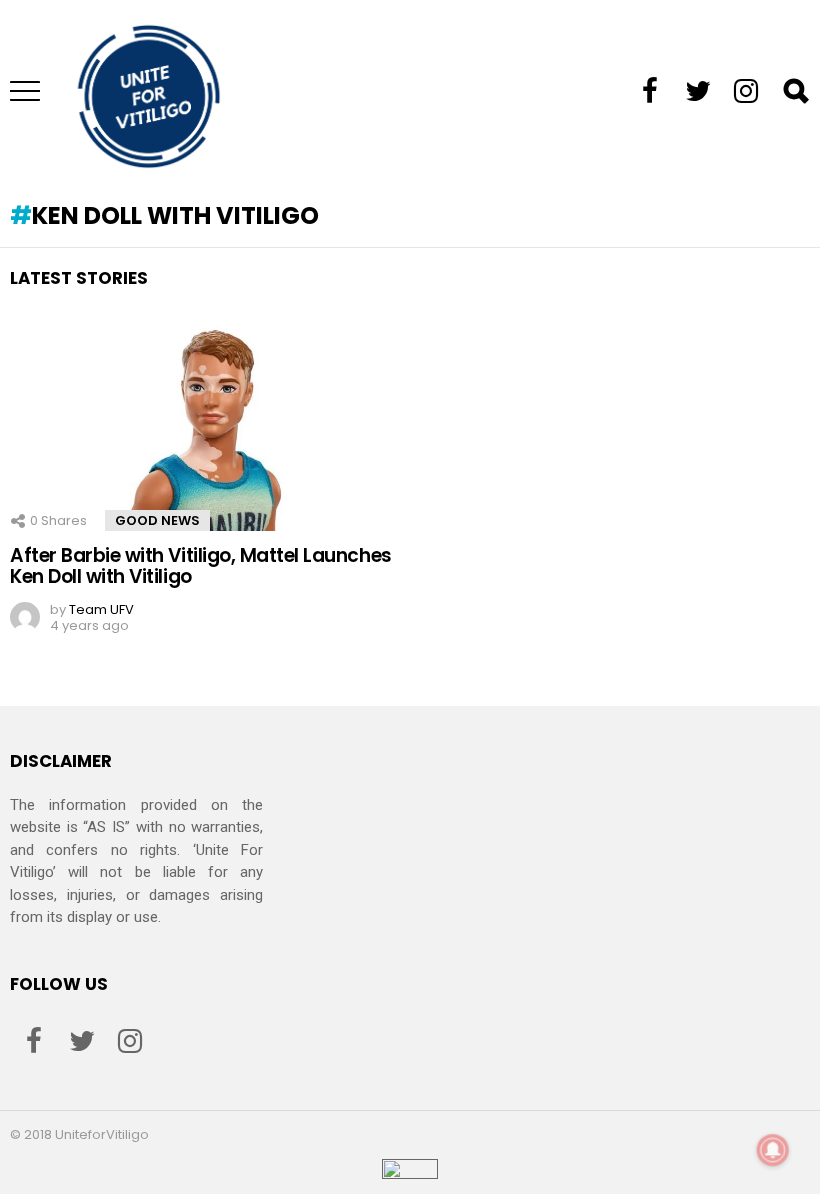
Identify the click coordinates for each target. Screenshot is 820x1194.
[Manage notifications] (773, 1150)
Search (795, 91)
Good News (157, 520)
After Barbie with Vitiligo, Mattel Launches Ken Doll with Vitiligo (201, 566)
